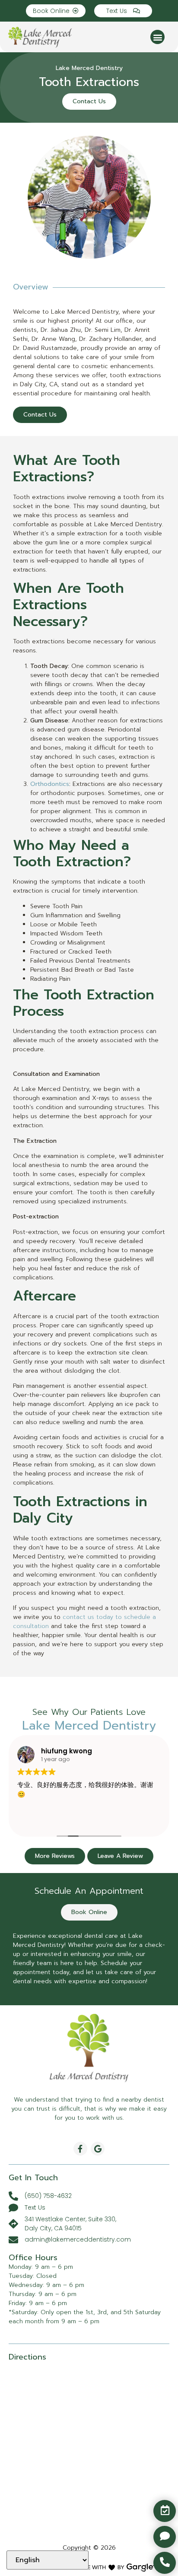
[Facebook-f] (80, 2149)
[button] (157, 37)
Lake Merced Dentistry (89, 68)
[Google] (98, 2149)
